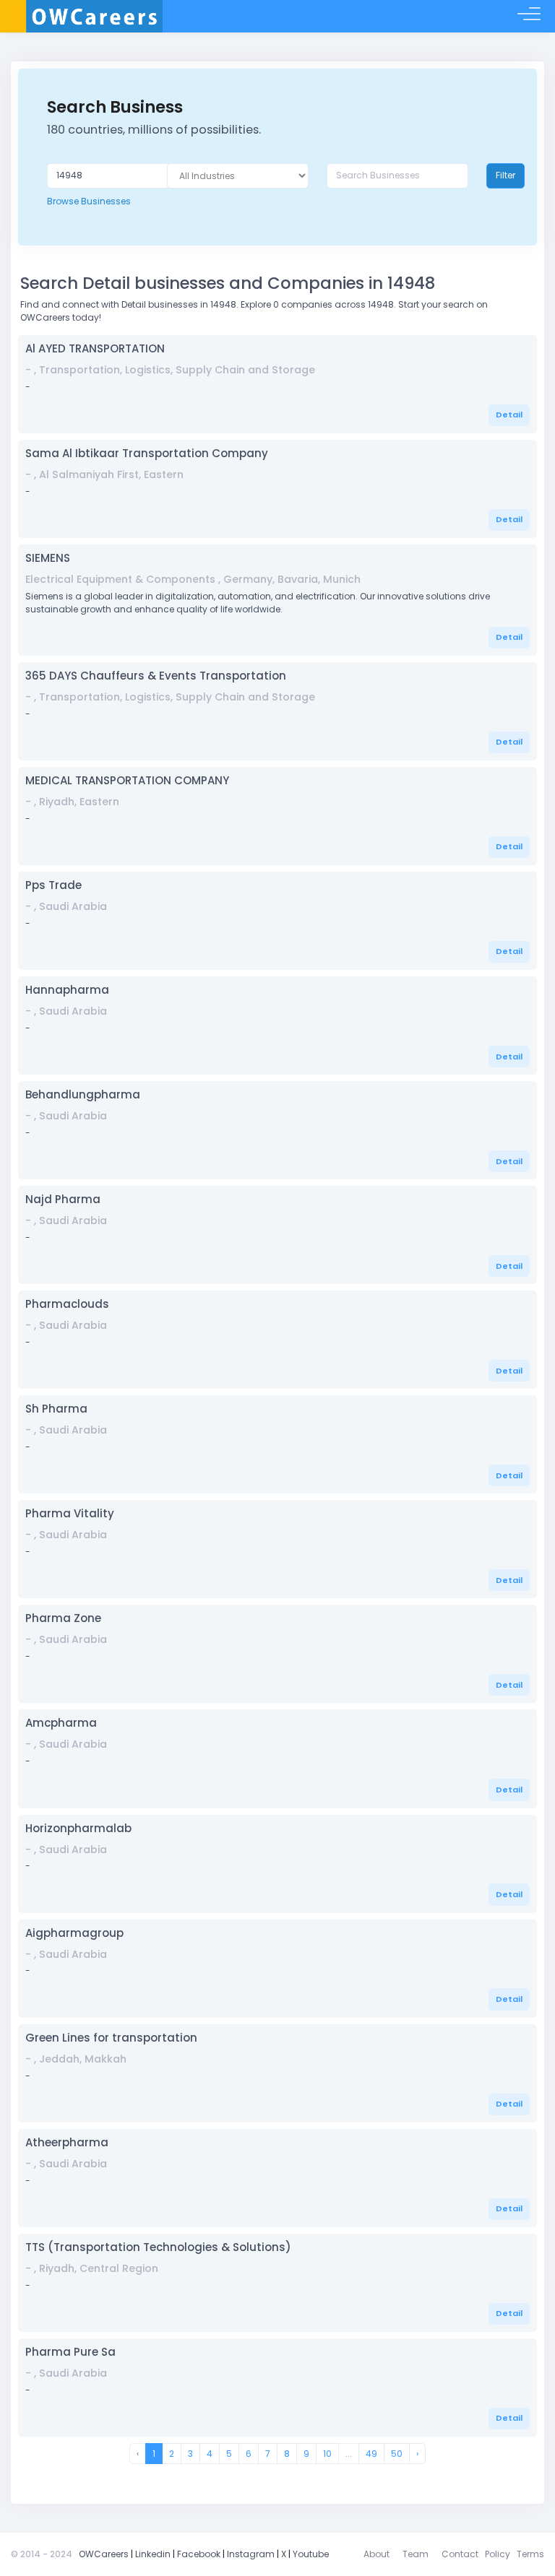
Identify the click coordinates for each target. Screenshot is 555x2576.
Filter (505, 175)
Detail (509, 415)
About (377, 2554)
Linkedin (153, 2554)
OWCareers (104, 2554)
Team (416, 2554)
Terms (530, 2554)
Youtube (311, 2554)
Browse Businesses (89, 201)
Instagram (251, 2554)
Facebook (199, 2554)
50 (397, 2454)
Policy (498, 2554)
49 (371, 2454)
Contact (460, 2554)
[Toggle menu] (529, 17)
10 (327, 2454)
